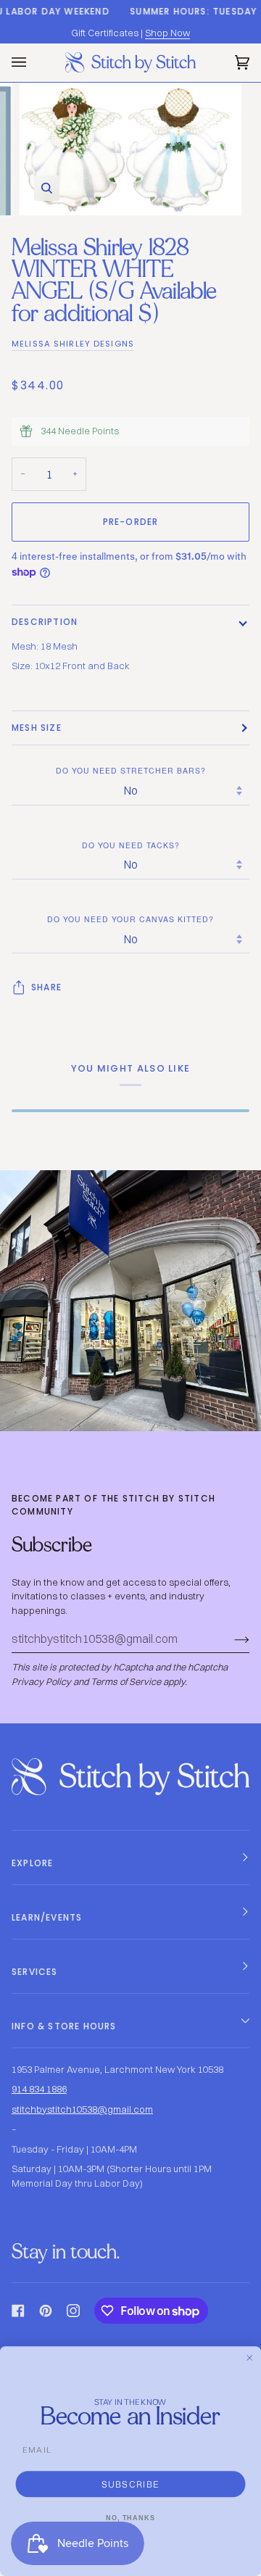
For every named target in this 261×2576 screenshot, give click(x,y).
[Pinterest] (46, 2311)
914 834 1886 (39, 2089)
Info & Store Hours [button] (64, 2026)
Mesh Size (37, 728)
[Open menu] (33, 63)
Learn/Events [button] (47, 1917)
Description (45, 622)
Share (46, 987)
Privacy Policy (41, 1681)
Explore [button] (32, 1863)
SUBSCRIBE (131, 2484)
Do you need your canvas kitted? (130, 919)
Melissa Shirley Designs (73, 344)
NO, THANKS (130, 2518)
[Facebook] (18, 2311)
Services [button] (35, 1972)
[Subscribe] (230, 1639)
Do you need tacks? (131, 845)
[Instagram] (73, 2311)
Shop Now (167, 33)
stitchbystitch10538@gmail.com (82, 2109)
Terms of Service (126, 1681)
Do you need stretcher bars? (131, 770)
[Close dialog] (250, 2357)
